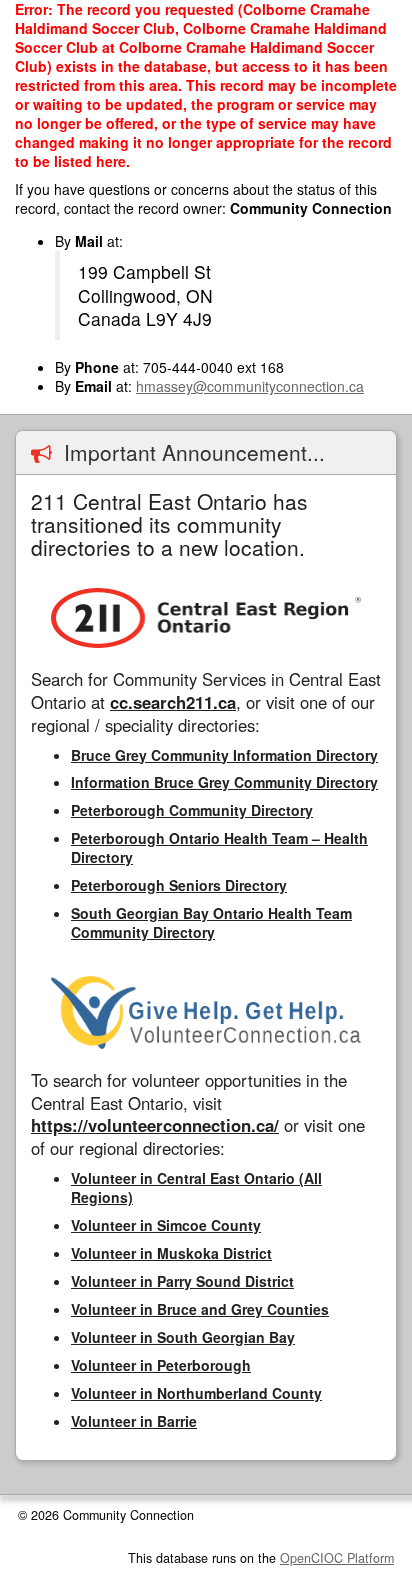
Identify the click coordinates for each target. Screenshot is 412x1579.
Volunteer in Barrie (134, 1421)
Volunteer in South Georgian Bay (183, 1337)
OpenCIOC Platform (337, 1558)
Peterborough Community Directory (192, 810)
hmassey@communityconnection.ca (250, 386)
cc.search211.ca (173, 702)
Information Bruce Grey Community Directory (224, 782)
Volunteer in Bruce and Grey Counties (200, 1309)
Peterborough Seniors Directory (179, 885)
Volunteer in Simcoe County (166, 1225)
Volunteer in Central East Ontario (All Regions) (196, 1187)
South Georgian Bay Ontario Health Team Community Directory (211, 922)
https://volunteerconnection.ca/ (155, 1125)
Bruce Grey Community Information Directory (224, 755)
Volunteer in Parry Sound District (182, 1281)
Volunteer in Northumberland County (196, 1393)
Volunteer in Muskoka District (171, 1253)
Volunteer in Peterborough (161, 1365)
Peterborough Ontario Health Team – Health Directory (219, 847)
